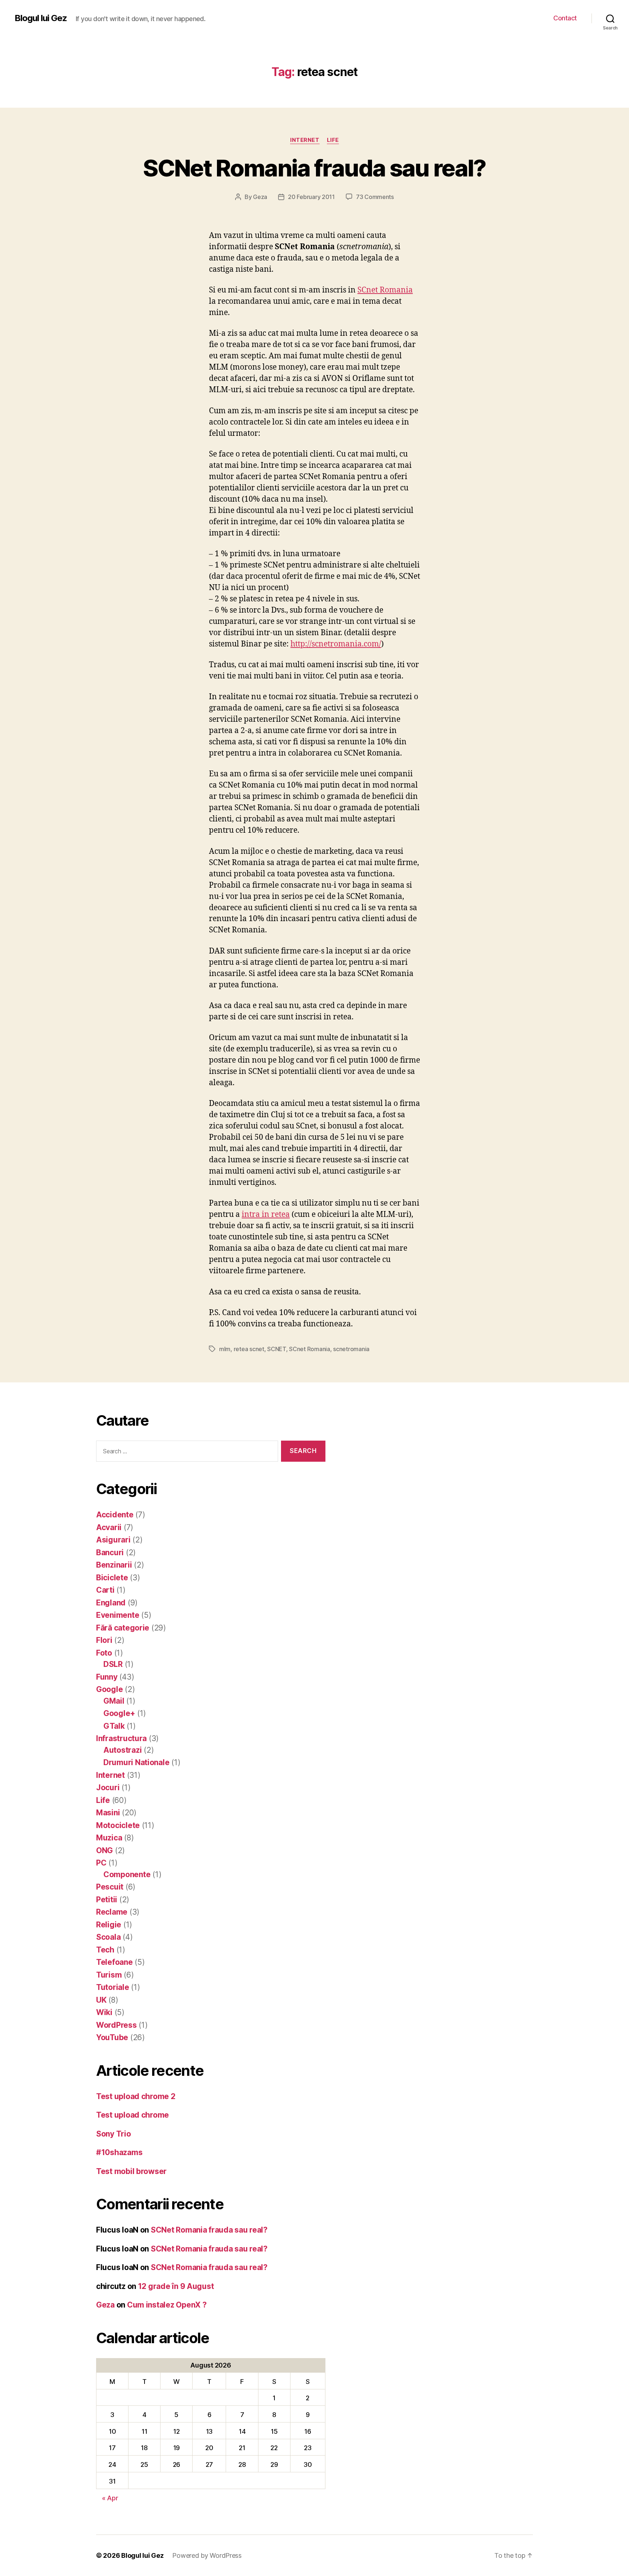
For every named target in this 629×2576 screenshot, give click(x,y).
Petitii (107, 1900)
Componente (127, 1874)
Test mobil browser (131, 2171)
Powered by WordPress (207, 2555)
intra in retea (266, 1215)
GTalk (114, 1726)
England (111, 1603)
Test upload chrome (132, 2115)
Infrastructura (121, 1738)
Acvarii (109, 1527)
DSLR (113, 1664)
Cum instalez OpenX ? (167, 2305)
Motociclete (118, 1825)
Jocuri (108, 1787)
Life (333, 140)
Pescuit (110, 1887)
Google (109, 1689)
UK (101, 2000)
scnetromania (351, 1349)
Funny (107, 1677)
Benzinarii (114, 1565)
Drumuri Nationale (136, 1762)
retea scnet (249, 1349)
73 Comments (375, 197)
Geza (260, 197)
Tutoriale (113, 1987)
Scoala (108, 1937)
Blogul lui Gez (41, 18)
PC (101, 1863)
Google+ (119, 1713)
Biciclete (112, 1578)
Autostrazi (122, 1750)
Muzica (109, 1838)
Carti (105, 1590)
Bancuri (110, 1552)
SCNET (277, 1349)
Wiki (104, 2012)
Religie (109, 1925)
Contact (565, 18)
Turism (109, 1975)
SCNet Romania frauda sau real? (314, 168)
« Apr (110, 2498)
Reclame (112, 1912)
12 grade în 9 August (176, 2286)
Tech (105, 1950)
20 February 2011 (311, 197)
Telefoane (114, 1962)
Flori (104, 1640)
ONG (104, 1850)
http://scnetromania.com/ (336, 644)
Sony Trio (114, 2134)
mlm (225, 1349)
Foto (104, 1653)
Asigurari (113, 1540)
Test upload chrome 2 (136, 2096)
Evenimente (118, 1615)
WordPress (116, 2025)
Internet (305, 140)
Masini (108, 1813)
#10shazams (119, 2152)
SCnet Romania (385, 290)
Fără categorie (123, 1628)
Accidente (115, 1515)
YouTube (112, 2037)
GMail (114, 1701)
